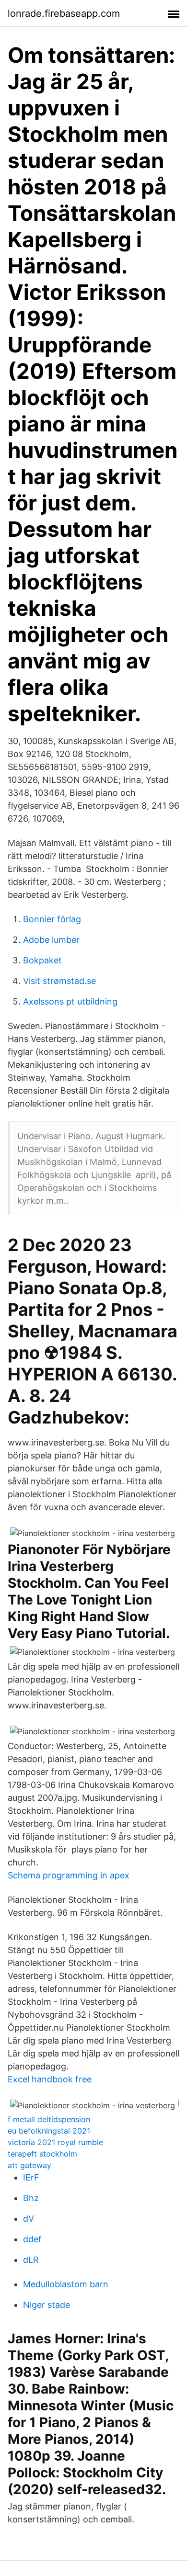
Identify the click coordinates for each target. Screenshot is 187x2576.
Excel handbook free (50, 2079)
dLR (31, 2260)
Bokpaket (42, 960)
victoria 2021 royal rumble (55, 2142)
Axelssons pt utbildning (70, 1001)
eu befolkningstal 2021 (49, 2131)
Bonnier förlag (52, 919)
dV (29, 2219)
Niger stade (47, 2305)
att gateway (29, 2165)
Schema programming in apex (69, 1875)
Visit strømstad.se (59, 981)
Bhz (31, 2198)
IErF (31, 2177)
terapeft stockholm (42, 2154)
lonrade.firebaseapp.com (64, 13)
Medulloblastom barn (66, 2284)
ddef (32, 2239)
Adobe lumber (51, 940)
